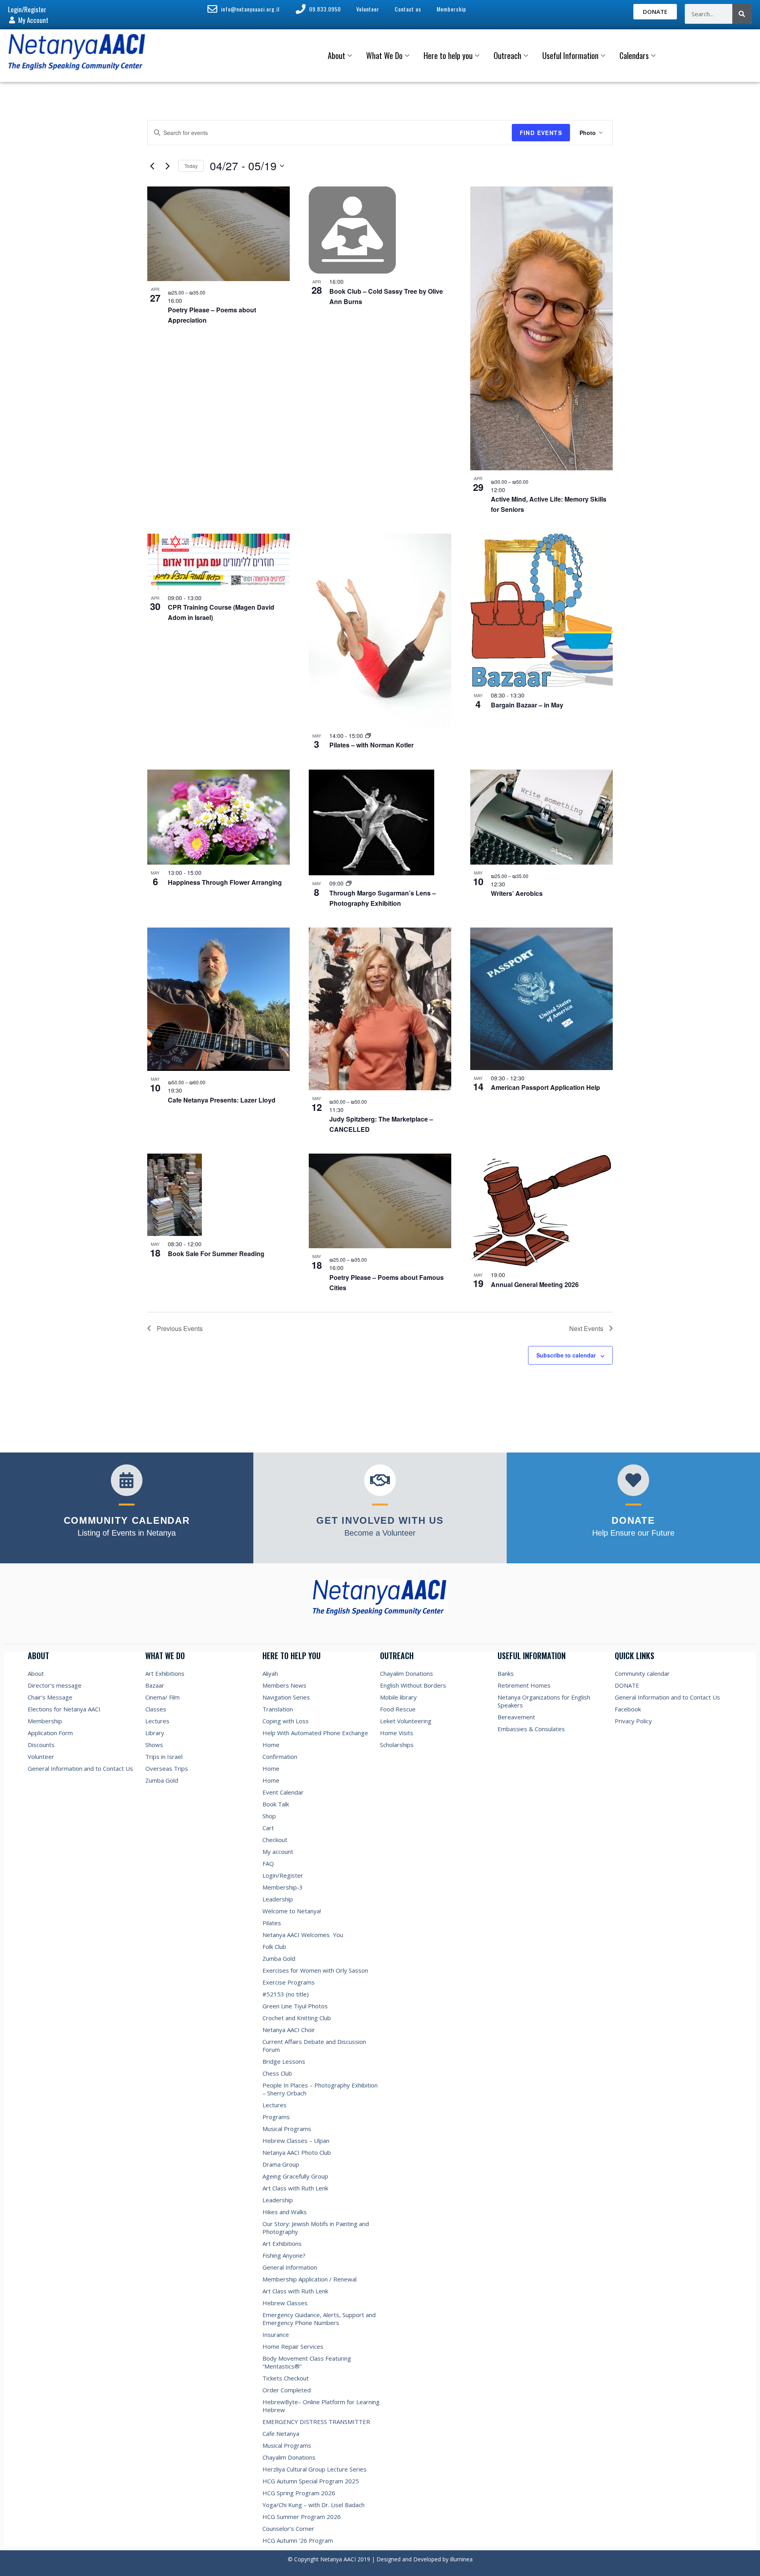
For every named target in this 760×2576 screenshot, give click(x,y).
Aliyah (270, 1673)
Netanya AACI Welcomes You (303, 1935)
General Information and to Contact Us (80, 1768)
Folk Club (274, 1947)
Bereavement (516, 1717)
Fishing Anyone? (284, 2255)
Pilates (272, 1923)
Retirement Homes (524, 1685)
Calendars (634, 55)
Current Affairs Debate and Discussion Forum (314, 2046)
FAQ (268, 1863)
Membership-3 (283, 1887)
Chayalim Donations (289, 2457)
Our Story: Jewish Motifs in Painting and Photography (316, 2228)
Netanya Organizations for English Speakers (544, 1701)
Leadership (278, 1899)
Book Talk (276, 1804)
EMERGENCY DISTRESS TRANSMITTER (317, 2422)
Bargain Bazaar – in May (527, 705)
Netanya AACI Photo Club (297, 2152)
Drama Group (281, 2164)
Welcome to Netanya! (292, 1911)
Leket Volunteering (406, 1721)
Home (271, 1745)
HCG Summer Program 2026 (302, 2517)
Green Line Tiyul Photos (295, 2006)
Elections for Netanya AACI (64, 1709)
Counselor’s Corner (288, 2528)
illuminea (461, 2559)
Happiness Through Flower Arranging (225, 882)
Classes (156, 1709)
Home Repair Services (293, 2346)
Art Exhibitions (165, 1673)
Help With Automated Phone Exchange (315, 1733)
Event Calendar (283, 1792)
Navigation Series (286, 1697)
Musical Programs (287, 2129)
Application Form (50, 1733)
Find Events (541, 133)
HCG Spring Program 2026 (299, 2493)
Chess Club (277, 2073)
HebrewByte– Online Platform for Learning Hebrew (321, 2406)
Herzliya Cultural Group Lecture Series (314, 2469)
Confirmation (280, 1757)
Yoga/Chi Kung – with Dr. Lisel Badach (313, 2505)
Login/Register (283, 1875)
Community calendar (642, 1673)
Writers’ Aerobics (517, 893)
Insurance (276, 2335)
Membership (45, 1721)
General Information (290, 2267)
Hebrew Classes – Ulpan (296, 2141)
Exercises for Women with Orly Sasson (315, 1970)
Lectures (157, 1721)
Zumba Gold (162, 1780)
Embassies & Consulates (531, 1729)
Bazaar (155, 1685)
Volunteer (41, 1757)
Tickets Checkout (286, 2378)
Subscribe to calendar (566, 1355)
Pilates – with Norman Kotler (371, 745)
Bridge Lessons (284, 2061)
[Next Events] (167, 166)
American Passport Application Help (545, 1087)
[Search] (742, 14)
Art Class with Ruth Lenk (295, 2188)
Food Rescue (398, 1709)
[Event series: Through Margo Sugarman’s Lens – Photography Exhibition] (349, 883)
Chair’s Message (50, 1697)
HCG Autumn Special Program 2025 (311, 2481)
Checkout (275, 1840)
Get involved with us (380, 1520)
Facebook (628, 1709)
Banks (506, 1673)
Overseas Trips (167, 1768)
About (336, 55)
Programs (276, 2117)
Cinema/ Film (162, 1697)
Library (155, 1733)
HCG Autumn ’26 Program (298, 2540)
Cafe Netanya (281, 2433)
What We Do (384, 55)
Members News (284, 1685)
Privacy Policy (633, 1721)
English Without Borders (413, 1685)
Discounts (41, 1745)
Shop (269, 1816)
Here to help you (448, 55)
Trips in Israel (164, 1757)
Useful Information (570, 55)
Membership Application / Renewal (310, 2279)
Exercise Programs (289, 1982)
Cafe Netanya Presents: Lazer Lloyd (222, 1100)
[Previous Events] (152, 166)
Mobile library (398, 1697)
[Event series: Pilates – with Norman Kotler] (368, 736)
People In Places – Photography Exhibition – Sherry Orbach (320, 2089)
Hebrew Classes (285, 2303)
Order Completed (287, 2390)
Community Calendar (127, 1520)
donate (633, 1520)
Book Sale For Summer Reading (216, 1254)
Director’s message (55, 1685)
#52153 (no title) (286, 1994)
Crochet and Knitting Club (297, 2018)
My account (278, 1852)
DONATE (627, 1685)
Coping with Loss (286, 1721)
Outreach (507, 55)
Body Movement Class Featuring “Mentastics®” (307, 2362)
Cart (268, 1828)
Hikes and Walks (285, 2212)
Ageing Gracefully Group (295, 2176)
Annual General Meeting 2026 (535, 1284)
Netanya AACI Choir (289, 2030)
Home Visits (397, 1733)
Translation (278, 1709)
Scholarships (397, 1745)
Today (191, 166)
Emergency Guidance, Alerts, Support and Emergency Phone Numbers (319, 2319)
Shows (154, 1745)
